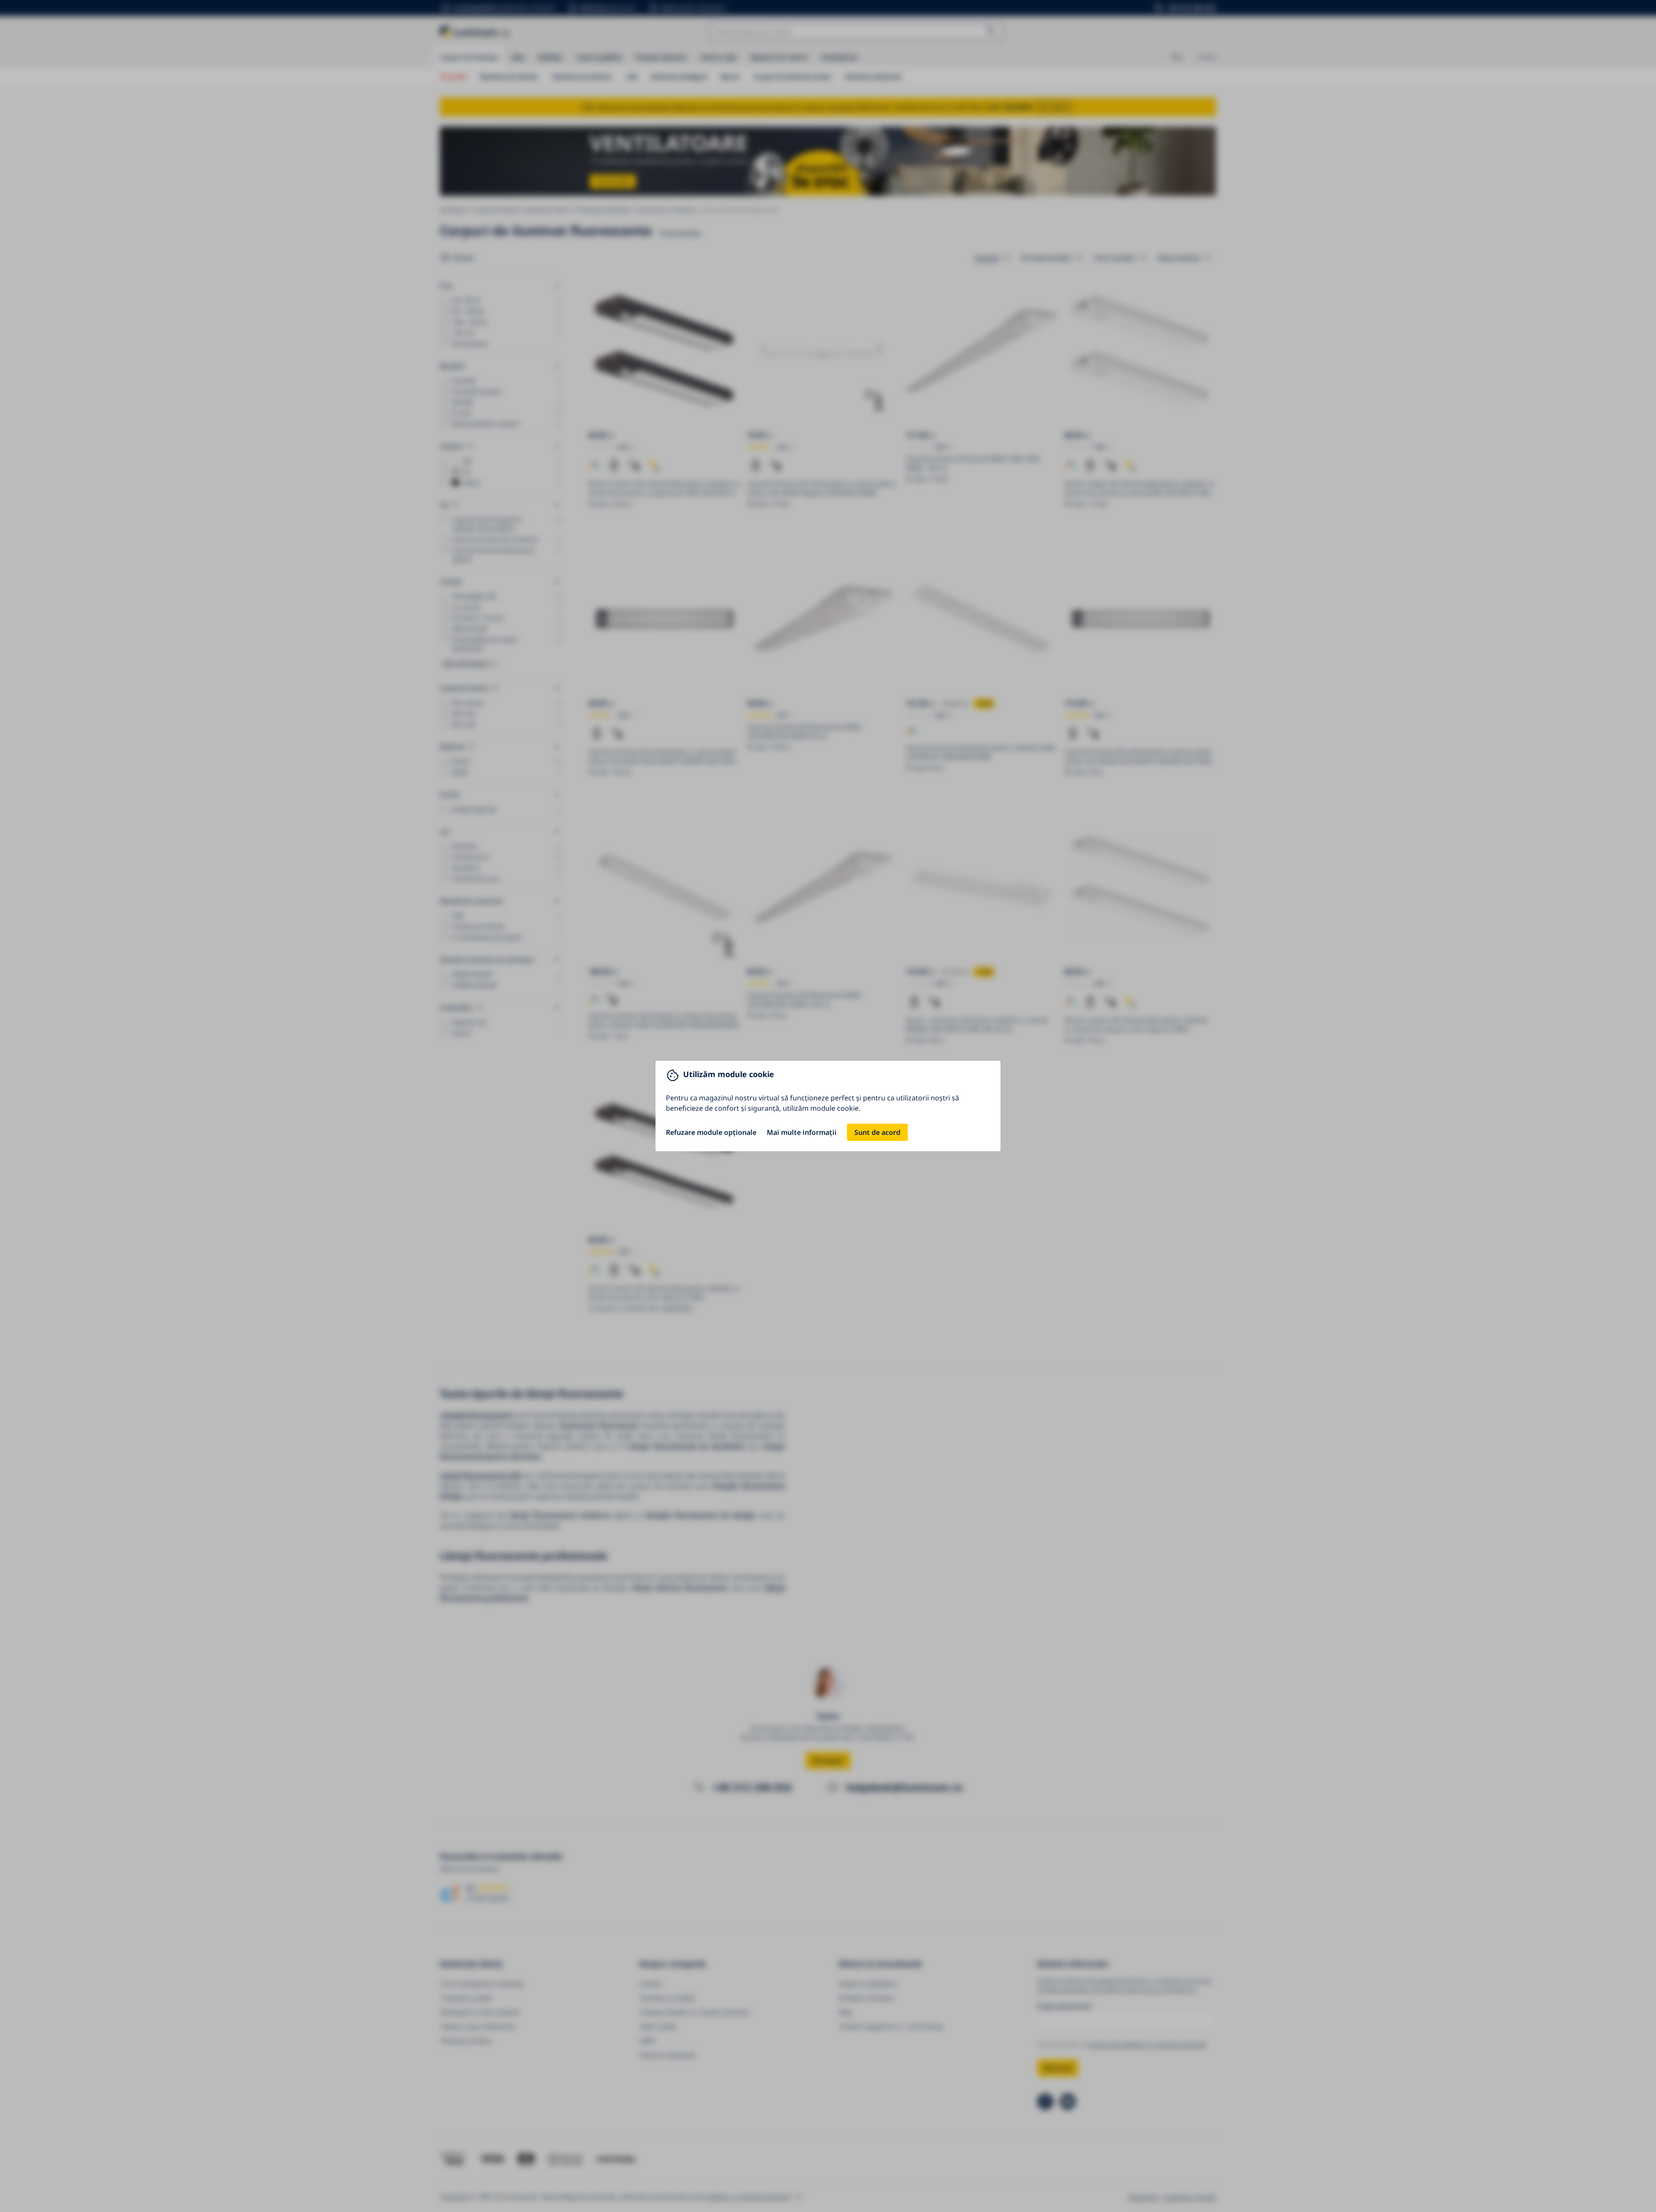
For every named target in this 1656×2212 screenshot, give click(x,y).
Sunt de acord (877, 1132)
